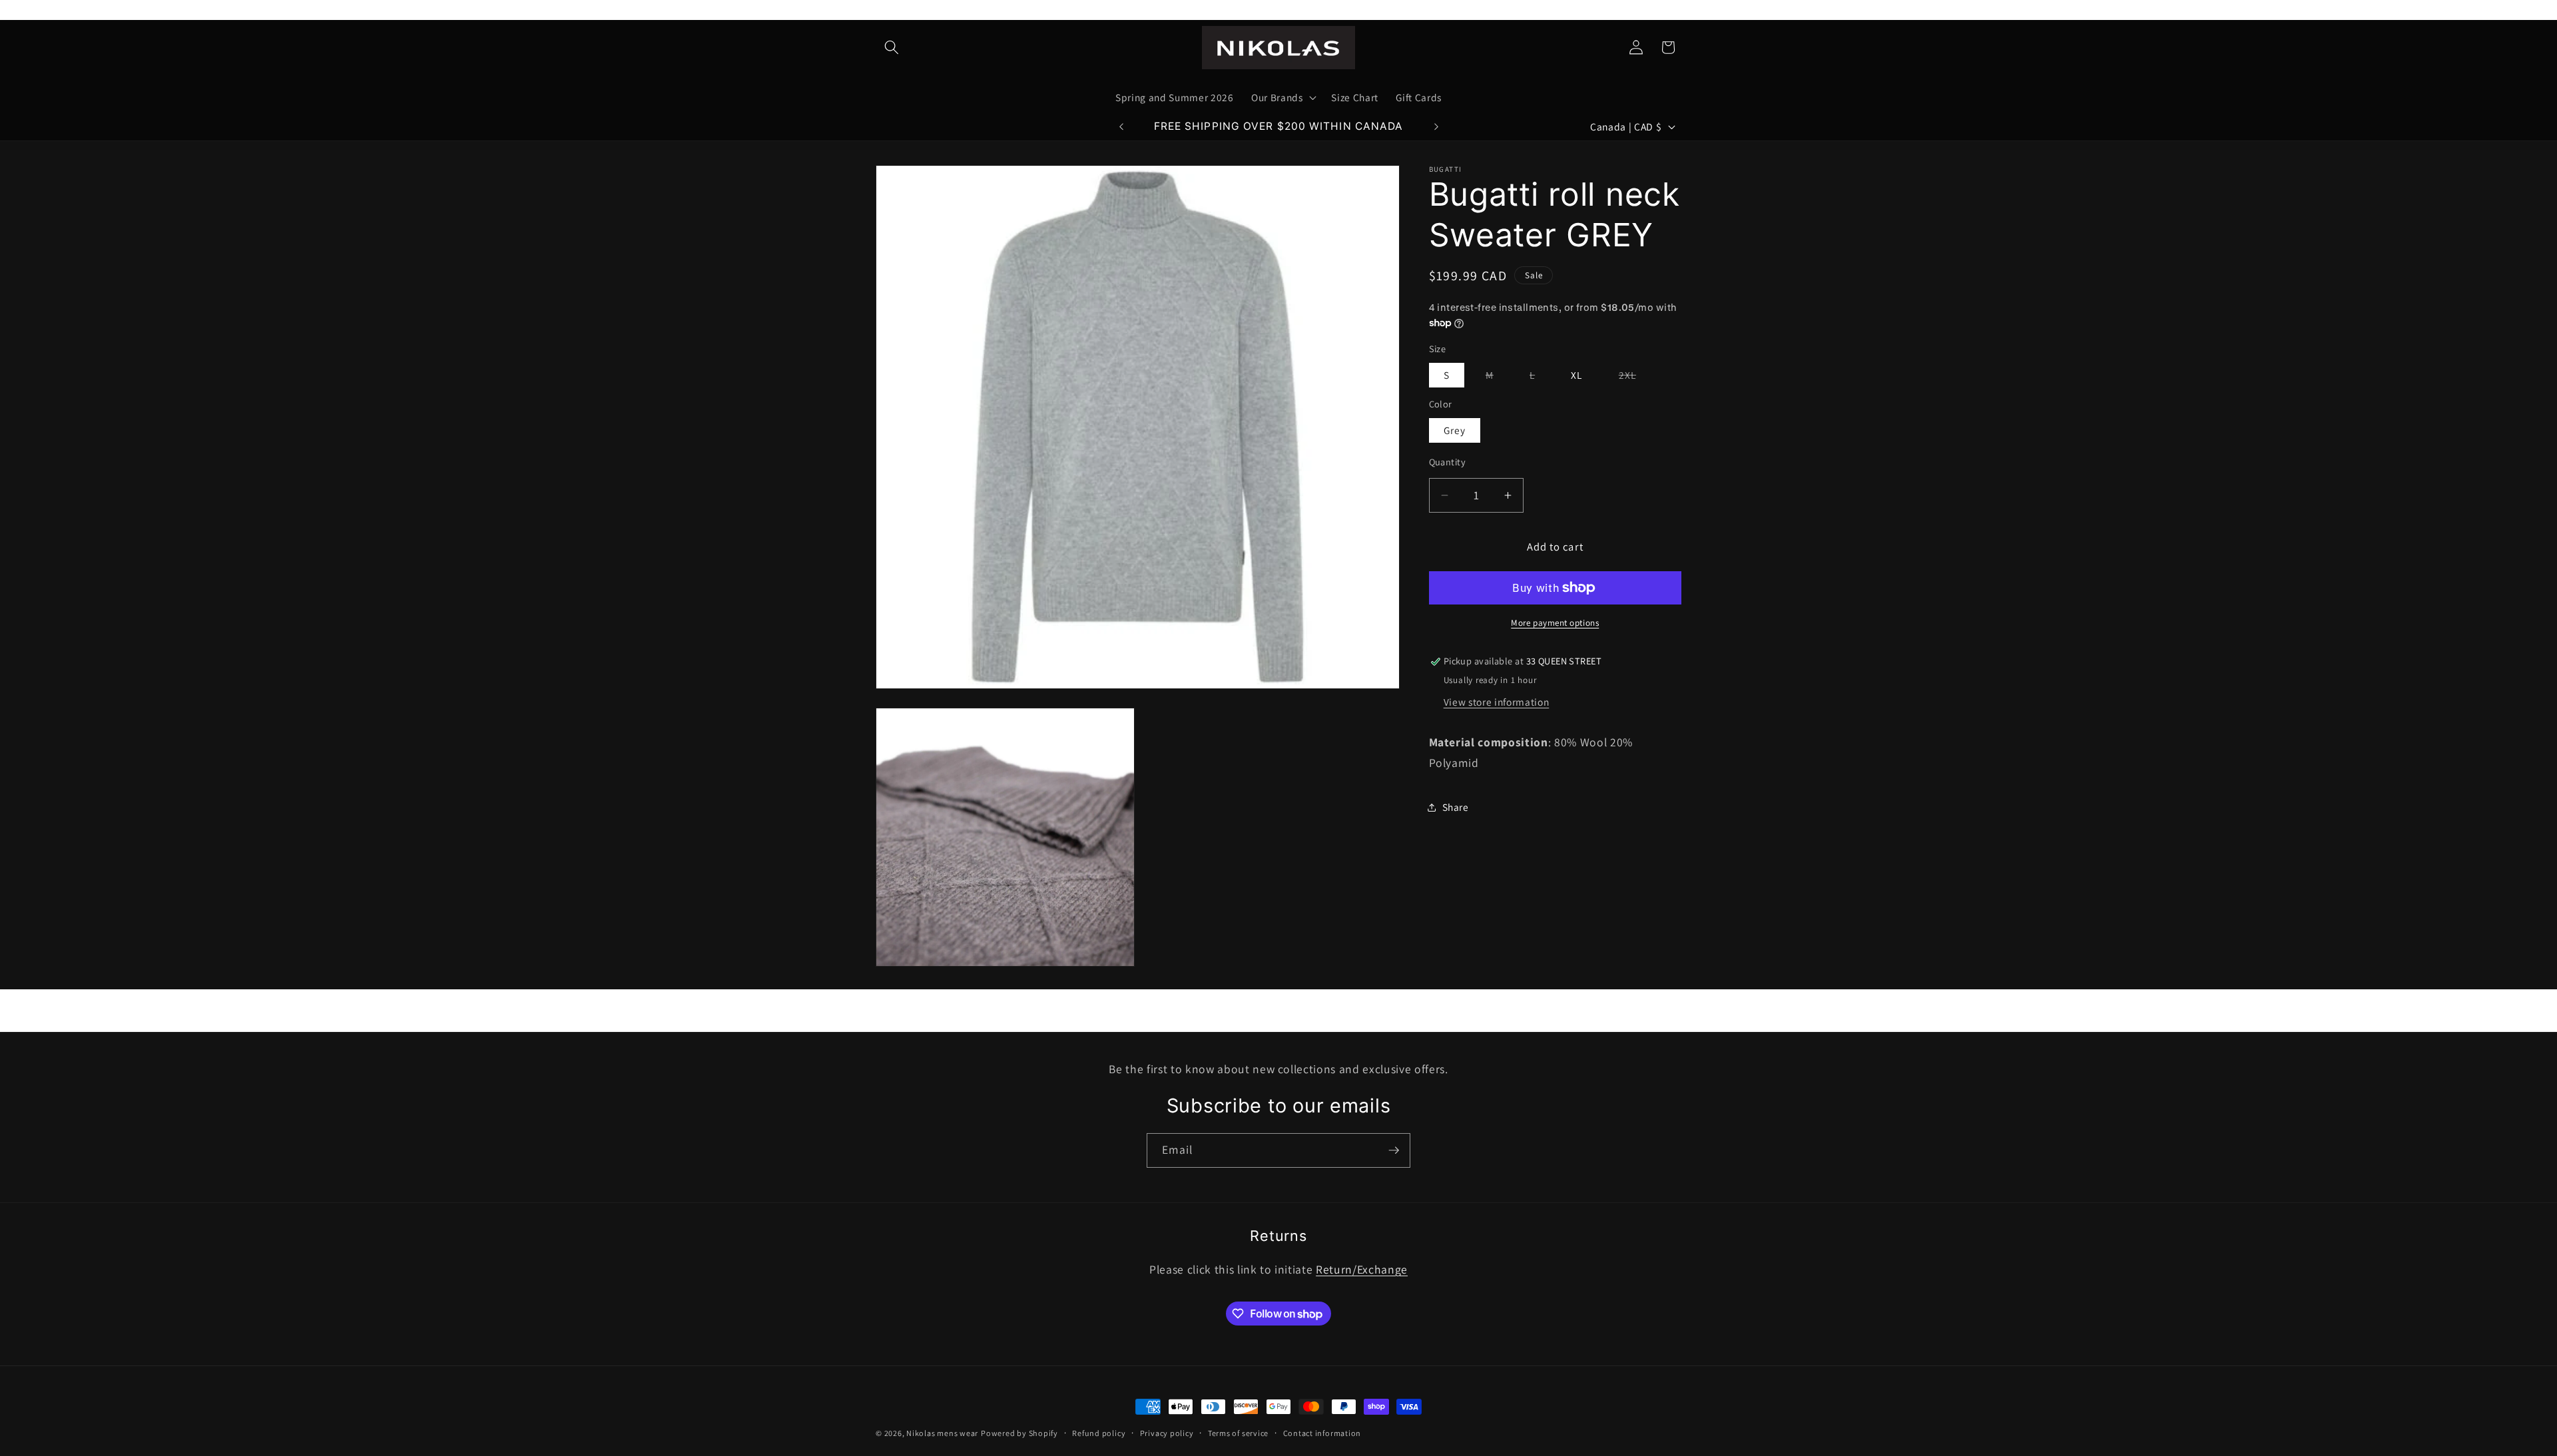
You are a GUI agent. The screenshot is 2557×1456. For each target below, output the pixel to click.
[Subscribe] (1394, 1150)
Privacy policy (1167, 1433)
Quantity (1448, 462)
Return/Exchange (1362, 1269)
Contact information (1322, 1433)
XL (1576, 375)
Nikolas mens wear (942, 1433)
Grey (1455, 430)
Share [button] (1456, 807)
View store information (1497, 702)
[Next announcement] (1436, 126)
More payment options (1555, 623)
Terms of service (1238, 1433)
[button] (892, 47)
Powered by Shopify (1019, 1433)
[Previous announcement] (1121, 126)
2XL (1635, 377)
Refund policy (1099, 1433)
